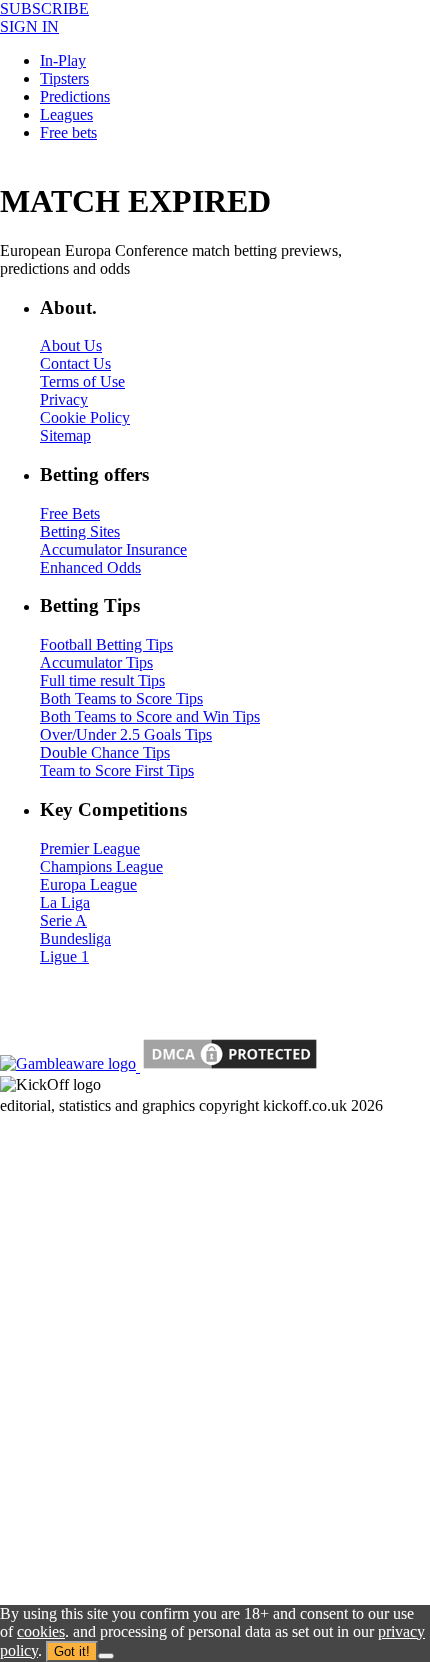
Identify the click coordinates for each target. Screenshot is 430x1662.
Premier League (90, 848)
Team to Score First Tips (117, 770)
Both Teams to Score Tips (121, 698)
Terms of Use (82, 381)
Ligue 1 (64, 956)
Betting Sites (80, 531)
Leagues (66, 114)
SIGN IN (29, 26)
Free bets (68, 132)
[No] (106, 1656)
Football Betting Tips (106, 644)
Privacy (64, 399)
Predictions (75, 96)
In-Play (63, 60)
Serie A (63, 920)
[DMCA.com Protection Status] (228, 1066)
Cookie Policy (85, 417)
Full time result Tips (102, 680)
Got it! (72, 1651)
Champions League (101, 866)
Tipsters (64, 78)
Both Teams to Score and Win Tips (150, 716)
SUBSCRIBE (44, 8)
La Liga (65, 902)
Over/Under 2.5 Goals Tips (126, 734)
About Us (71, 345)
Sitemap (65, 435)
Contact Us (75, 363)
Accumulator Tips (96, 662)
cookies (41, 1631)
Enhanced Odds (90, 567)
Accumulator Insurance (113, 549)
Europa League (88, 884)
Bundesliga (75, 938)
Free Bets (70, 513)
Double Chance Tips (105, 752)
